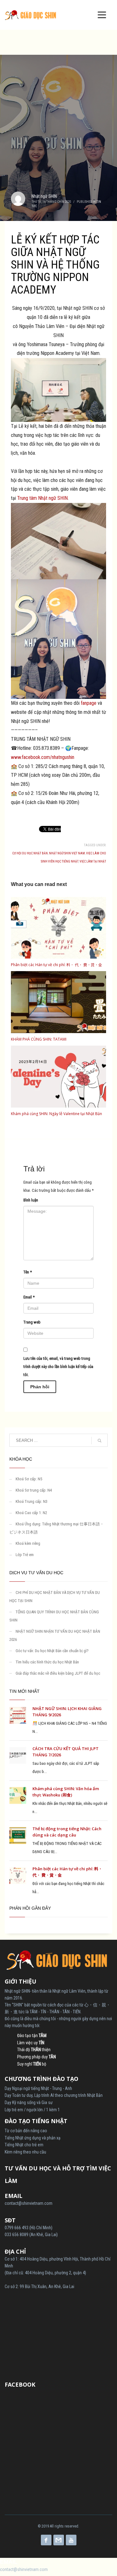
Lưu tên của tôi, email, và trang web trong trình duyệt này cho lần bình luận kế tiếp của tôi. (58, 1367)
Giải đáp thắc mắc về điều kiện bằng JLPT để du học (58, 1673)
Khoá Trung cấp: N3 (32, 1501)
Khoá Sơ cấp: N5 (29, 1479)
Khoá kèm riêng (28, 1543)
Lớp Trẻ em (25, 1555)
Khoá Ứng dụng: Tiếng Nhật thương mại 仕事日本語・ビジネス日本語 (57, 1528)
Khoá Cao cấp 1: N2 (31, 1513)
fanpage (89, 703)
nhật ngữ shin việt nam (67, 853)
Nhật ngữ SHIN (44, 196)
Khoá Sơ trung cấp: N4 (34, 1490)
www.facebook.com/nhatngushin (43, 757)
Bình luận (31, 1200)
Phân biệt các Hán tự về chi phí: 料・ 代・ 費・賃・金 (56, 965)
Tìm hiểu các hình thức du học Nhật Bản (47, 1662)
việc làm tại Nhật (93, 861)
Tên (28, 1272)
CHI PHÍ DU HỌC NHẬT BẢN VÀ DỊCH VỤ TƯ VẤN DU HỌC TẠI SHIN (55, 1597)
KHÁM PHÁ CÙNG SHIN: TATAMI (39, 1039)
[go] (100, 1441)
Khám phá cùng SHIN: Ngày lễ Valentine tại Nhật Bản (56, 1114)
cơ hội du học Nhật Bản (30, 853)
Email (29, 1297)
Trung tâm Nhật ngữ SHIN (42, 498)
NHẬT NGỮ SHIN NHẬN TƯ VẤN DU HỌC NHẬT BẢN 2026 (55, 1635)
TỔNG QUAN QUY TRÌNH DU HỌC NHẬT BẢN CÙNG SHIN (54, 1616)
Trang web (32, 1322)
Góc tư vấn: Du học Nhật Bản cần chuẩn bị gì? (52, 1651)
